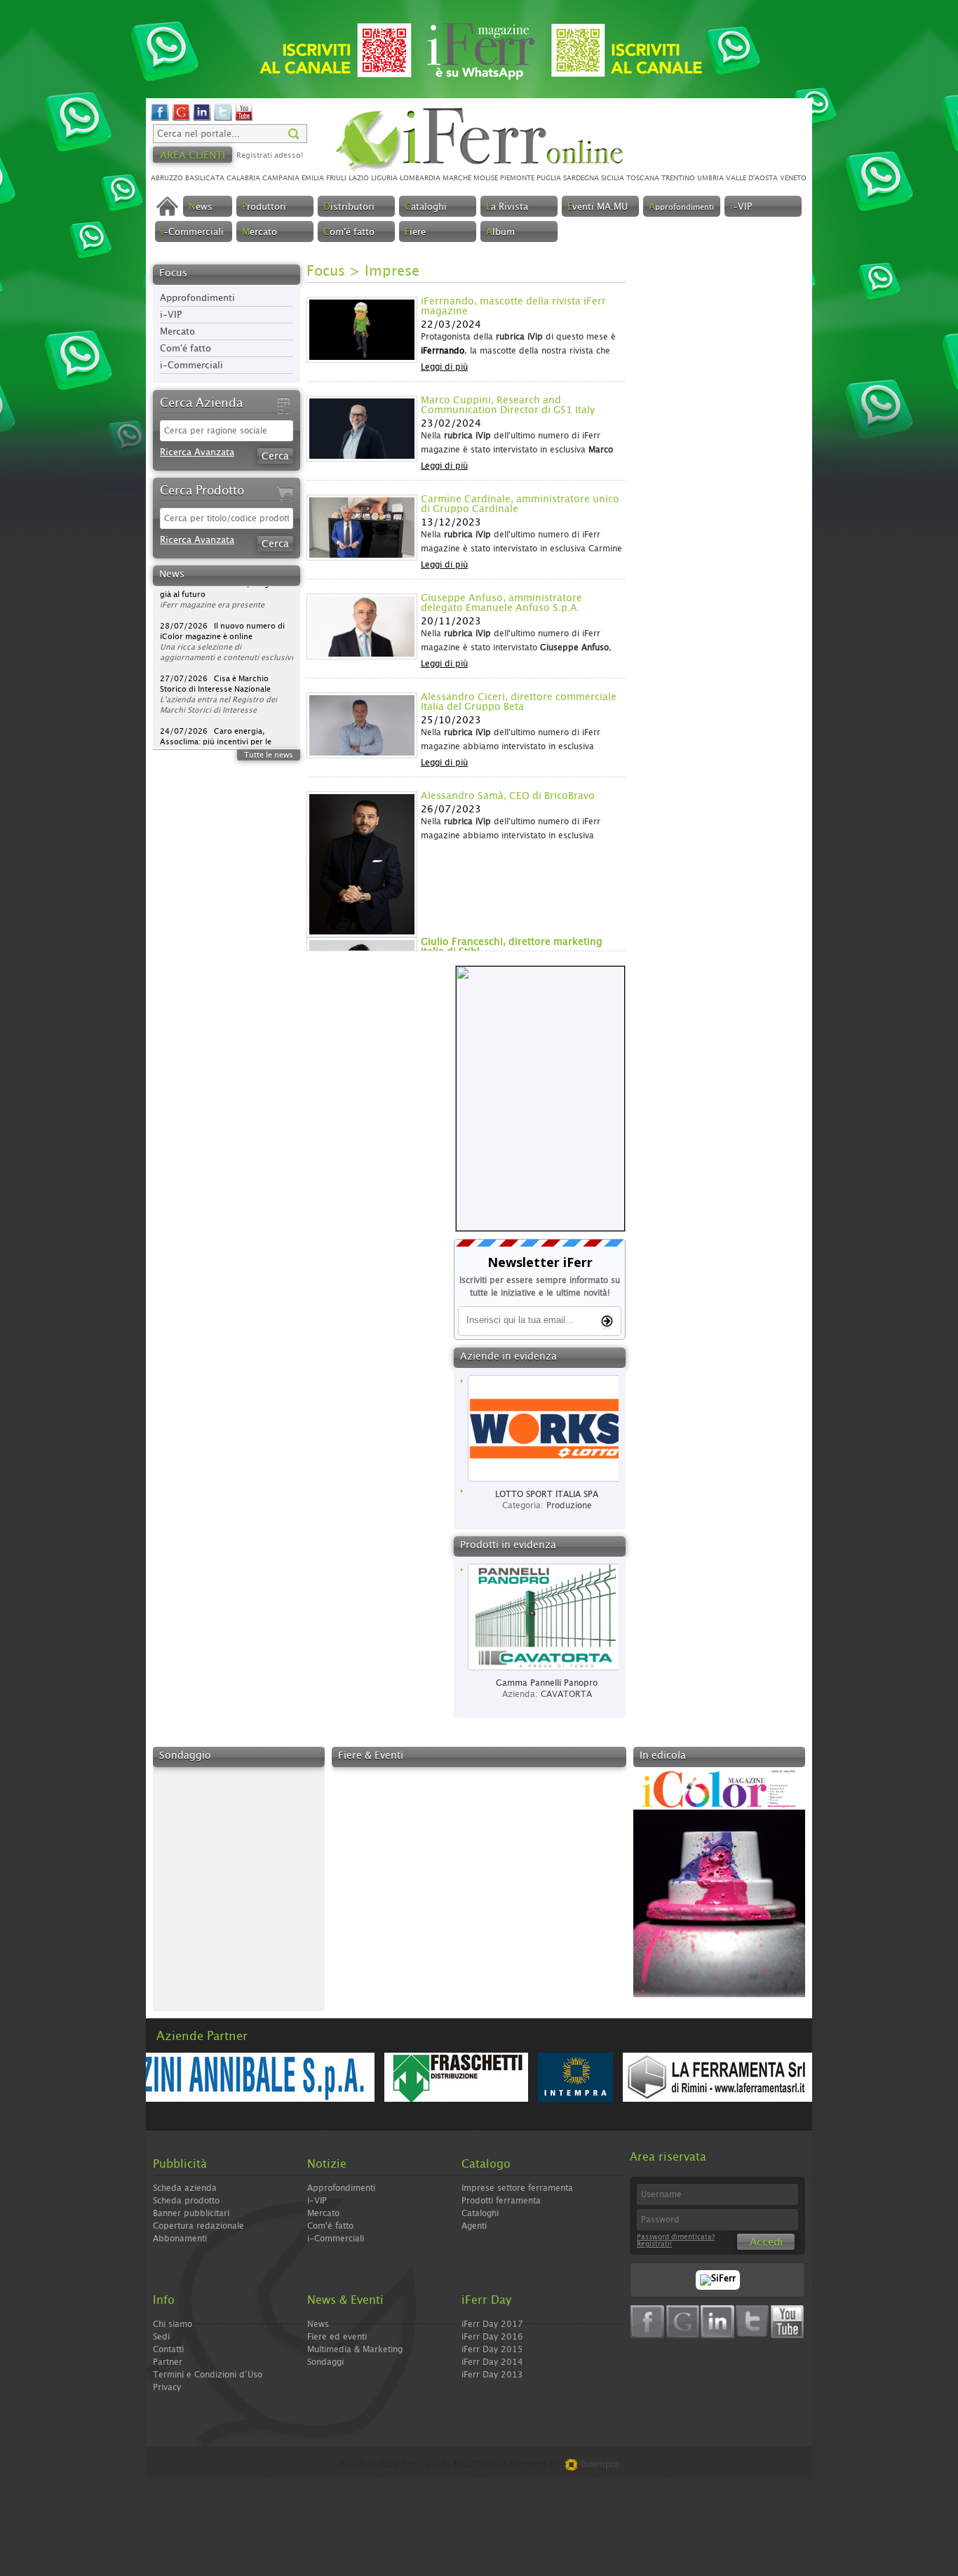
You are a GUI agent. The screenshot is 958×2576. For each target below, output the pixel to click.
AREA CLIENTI (193, 156)
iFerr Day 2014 (492, 2362)
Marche (457, 178)
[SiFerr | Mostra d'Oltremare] (718, 2279)
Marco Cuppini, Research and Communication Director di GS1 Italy (508, 405)
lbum (500, 233)
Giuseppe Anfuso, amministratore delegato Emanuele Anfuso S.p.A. (501, 603)
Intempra (599, 2464)
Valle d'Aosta (752, 178)
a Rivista (507, 207)
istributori (349, 207)
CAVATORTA (566, 1694)
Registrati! (654, 2244)
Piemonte (517, 178)
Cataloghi (480, 2213)
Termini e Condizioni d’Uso (208, 2375)
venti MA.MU (598, 207)
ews (201, 207)
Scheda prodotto (186, 2201)
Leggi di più (444, 367)
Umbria (710, 178)
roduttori (264, 207)
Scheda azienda (185, 2188)
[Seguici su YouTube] (244, 119)
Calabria (243, 178)
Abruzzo (167, 178)
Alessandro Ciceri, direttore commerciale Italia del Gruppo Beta (519, 702)
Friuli (336, 178)
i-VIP (171, 315)
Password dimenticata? (676, 2237)
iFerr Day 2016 (492, 2337)
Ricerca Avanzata (197, 453)
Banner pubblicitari (191, 2213)
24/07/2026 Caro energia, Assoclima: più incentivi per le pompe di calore (216, 701)
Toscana (643, 178)
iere (415, 233)
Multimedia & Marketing (355, 2349)
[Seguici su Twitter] (223, 119)
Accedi (766, 2242)
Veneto (793, 178)
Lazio (359, 178)
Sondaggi (325, 2362)
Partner (168, 2362)
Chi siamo (173, 2324)
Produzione (569, 1505)
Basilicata (205, 178)
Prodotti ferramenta (501, 2201)
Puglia (549, 178)
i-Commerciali (191, 366)
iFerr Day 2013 (492, 2375)
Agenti (474, 2226)
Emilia (313, 178)
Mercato (177, 332)
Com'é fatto (185, 349)
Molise (486, 178)
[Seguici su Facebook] (160, 119)
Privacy (167, 2387)
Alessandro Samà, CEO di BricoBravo (508, 796)
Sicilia (613, 178)
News (318, 2324)
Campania (281, 178)
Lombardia (420, 178)
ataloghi (426, 207)
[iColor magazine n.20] (719, 1995)
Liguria (384, 178)
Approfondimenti (197, 298)
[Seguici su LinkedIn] (202, 119)
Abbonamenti (180, 2239)
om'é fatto (349, 233)
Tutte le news (269, 755)
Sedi (161, 2337)
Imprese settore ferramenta (517, 2188)
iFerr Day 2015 (492, 2349)
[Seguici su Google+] (181, 119)
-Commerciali (192, 233)
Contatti (168, 2349)
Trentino (678, 178)
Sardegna (581, 178)
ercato (259, 233)
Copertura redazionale (198, 2226)
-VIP (741, 207)
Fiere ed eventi (337, 2337)
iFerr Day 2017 (492, 2324)
